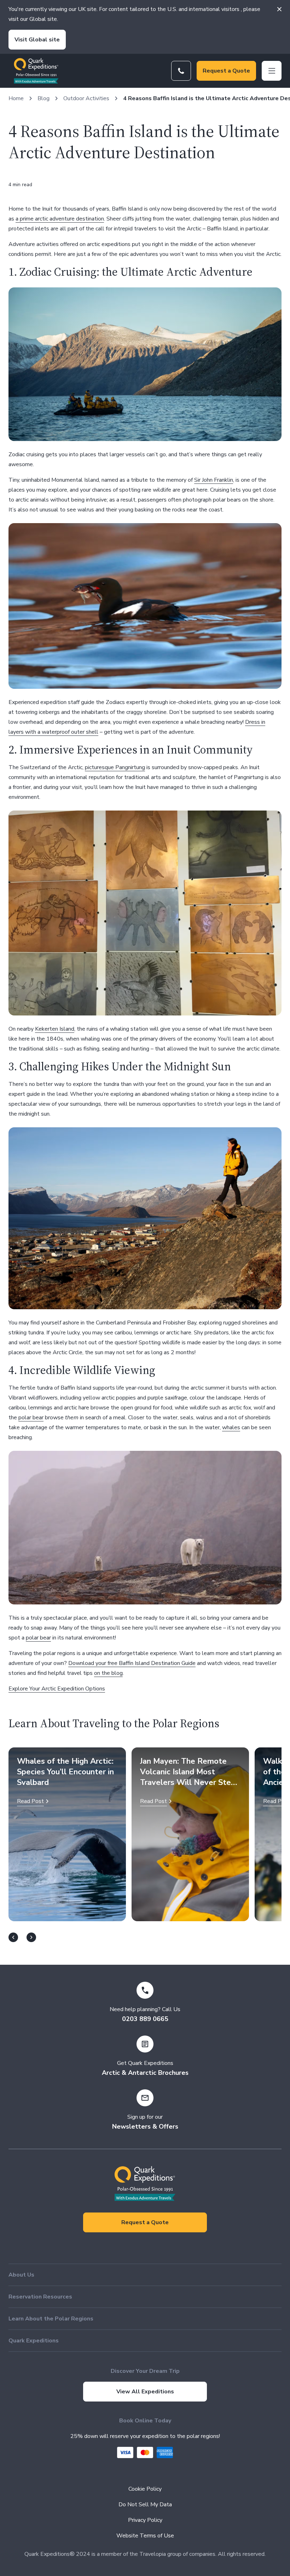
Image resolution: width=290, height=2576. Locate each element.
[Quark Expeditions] (36, 71)
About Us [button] (21, 2275)
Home (16, 98)
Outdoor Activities (86, 98)
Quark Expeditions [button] (34, 2341)
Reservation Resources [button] (40, 2297)
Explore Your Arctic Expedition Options (57, 1689)
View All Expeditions (145, 2392)
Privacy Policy (145, 2520)
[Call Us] (181, 71)
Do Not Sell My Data (145, 2505)
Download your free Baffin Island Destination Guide (132, 1663)
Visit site (37, 40)
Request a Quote (226, 71)
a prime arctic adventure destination (60, 219)
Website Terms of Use (145, 2536)
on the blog (108, 1673)
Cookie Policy (145, 2489)
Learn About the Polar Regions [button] (51, 2319)
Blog (43, 98)
